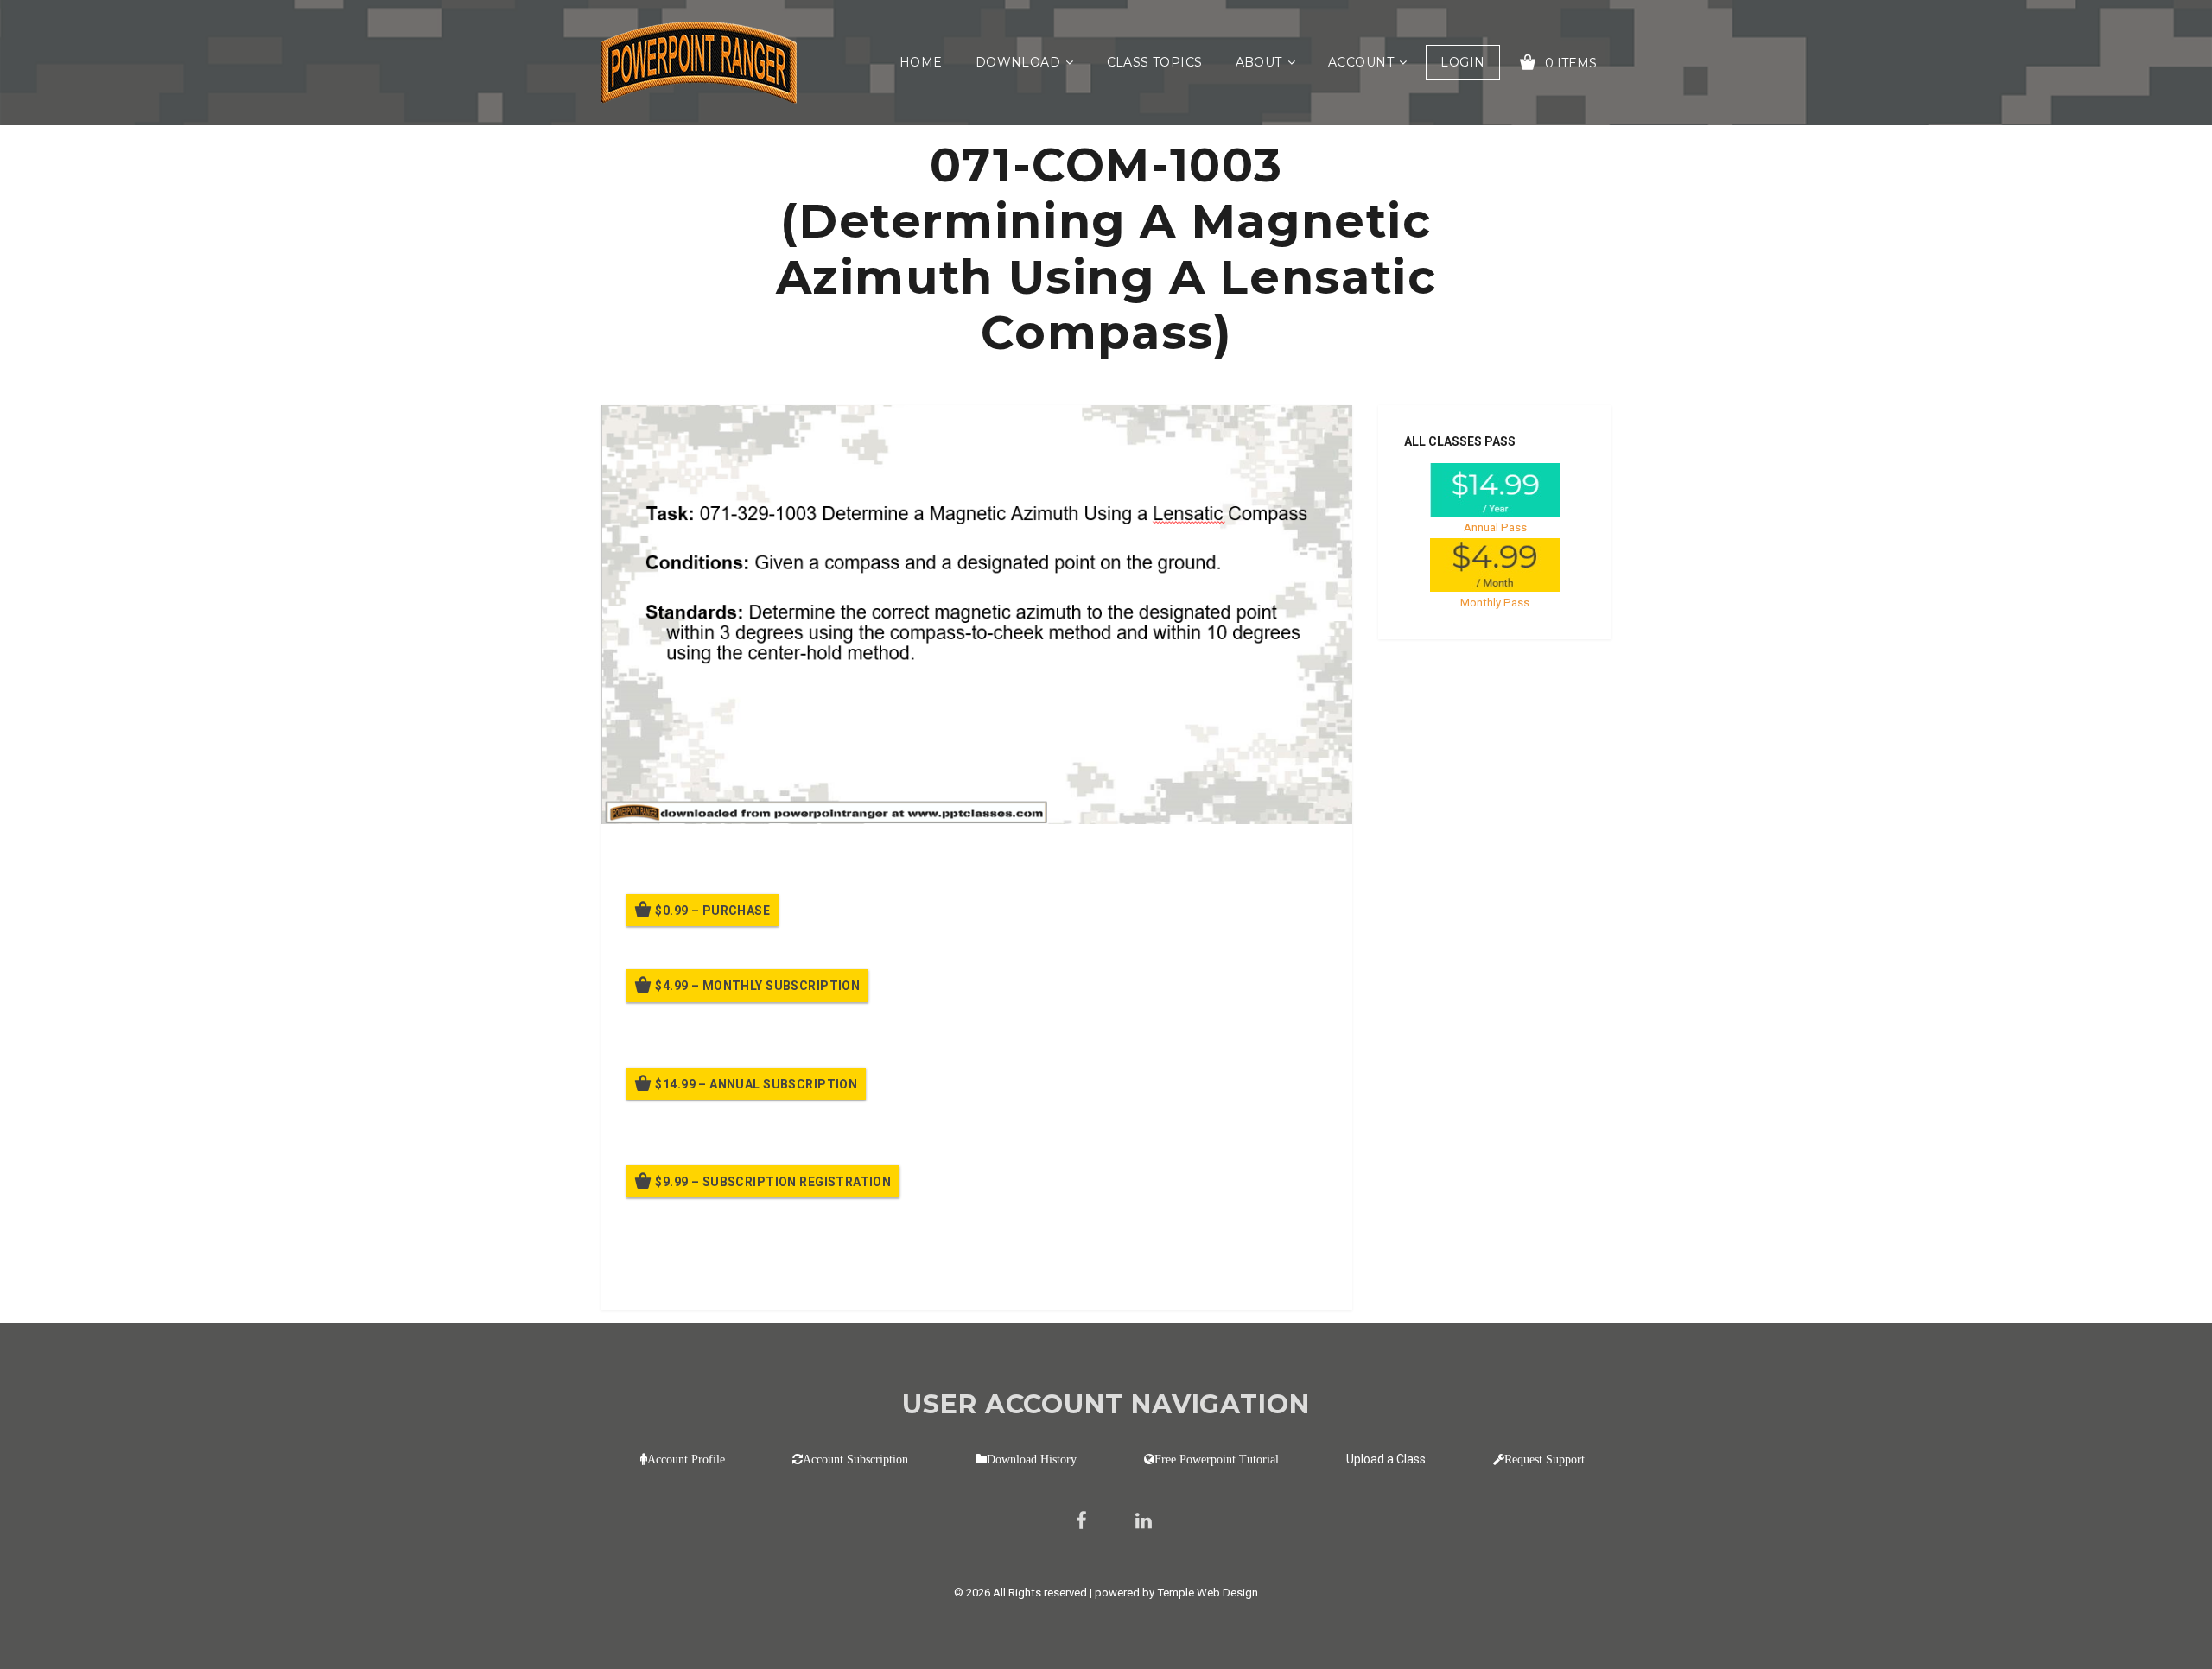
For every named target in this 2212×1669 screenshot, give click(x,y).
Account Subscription (855, 1459)
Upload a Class (1386, 1459)
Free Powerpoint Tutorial (1217, 1459)
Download (1018, 62)
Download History (1032, 1459)
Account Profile (686, 1459)
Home (921, 62)
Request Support (1545, 1459)
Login (1462, 62)
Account (1361, 62)
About (1259, 62)
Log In (754, 1273)
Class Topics (1155, 62)
